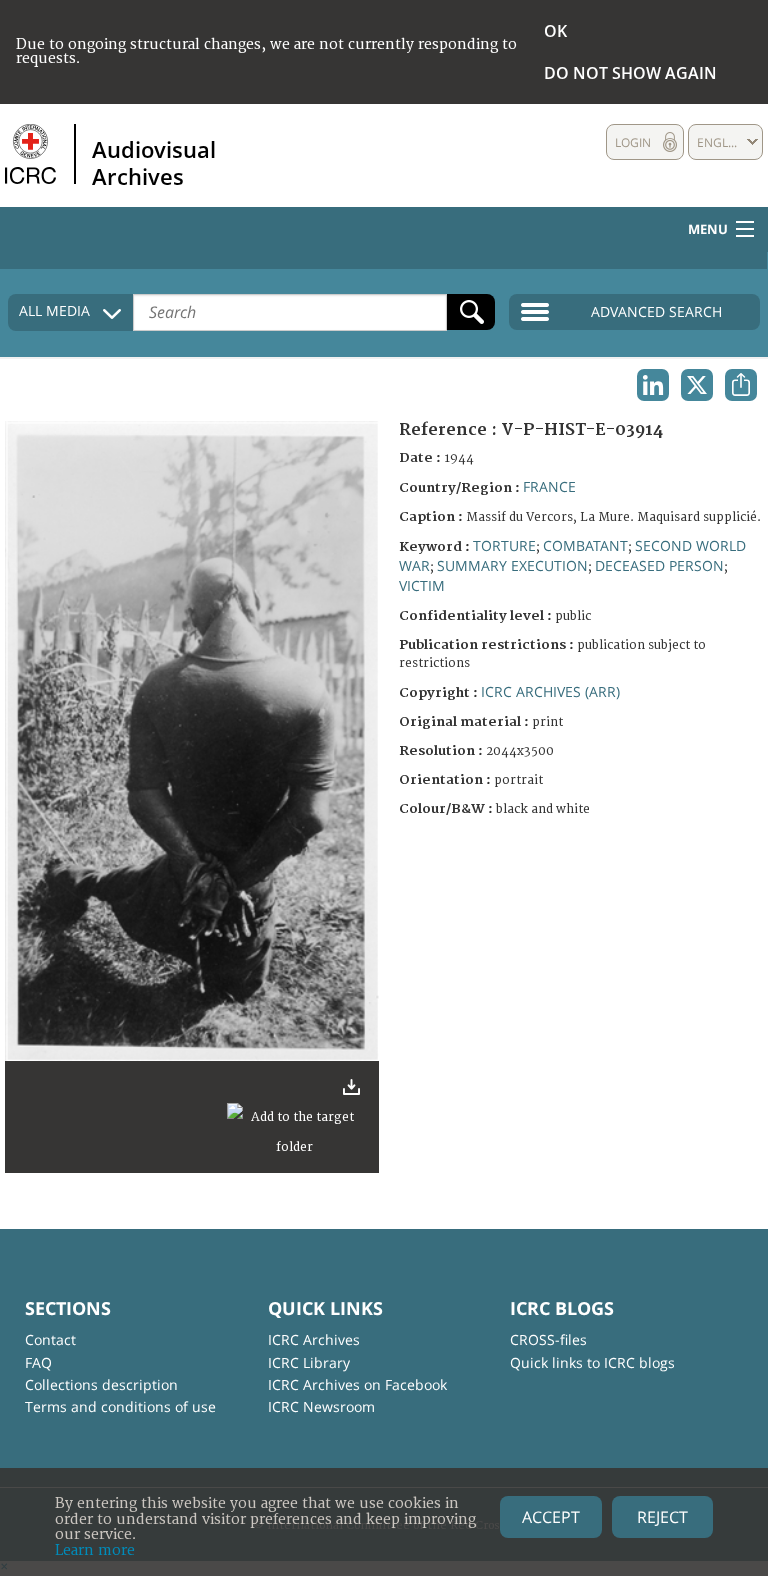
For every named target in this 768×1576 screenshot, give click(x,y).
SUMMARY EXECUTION (512, 565)
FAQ (38, 1362)
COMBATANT (585, 545)
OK (555, 31)
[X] (697, 385)
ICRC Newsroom (321, 1406)
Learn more (95, 1550)
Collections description (101, 1384)
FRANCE (549, 486)
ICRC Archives (314, 1339)
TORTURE (504, 545)
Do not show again (630, 73)
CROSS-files (548, 1339)
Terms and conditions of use (120, 1406)
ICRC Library (309, 1362)
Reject (662, 1517)
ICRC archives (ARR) (550, 691)
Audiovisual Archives (154, 162)
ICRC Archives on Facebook (357, 1384)
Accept (551, 1517)
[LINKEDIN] (653, 385)
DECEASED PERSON (659, 565)
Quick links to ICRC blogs (592, 1362)
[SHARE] (741, 385)
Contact (50, 1339)
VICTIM (422, 585)
